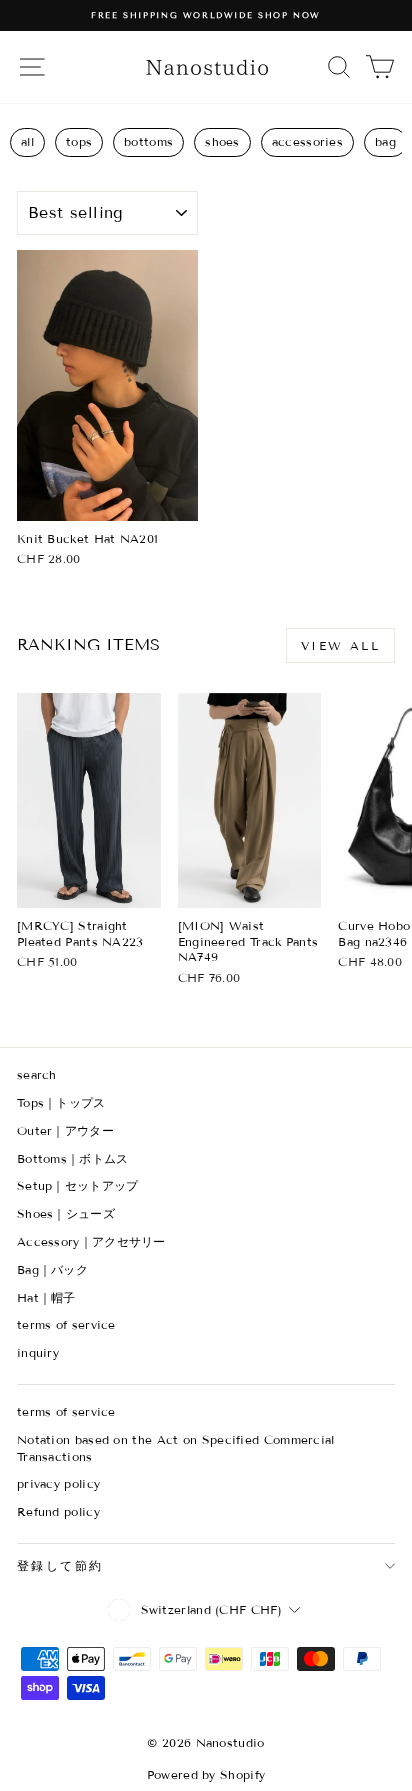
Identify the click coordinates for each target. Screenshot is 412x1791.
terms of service (66, 1324)
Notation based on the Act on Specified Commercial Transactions (176, 1448)
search (37, 1074)
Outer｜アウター (65, 1130)
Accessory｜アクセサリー (91, 1241)
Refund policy (58, 1511)
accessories (307, 141)
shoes (222, 141)
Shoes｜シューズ (66, 1213)
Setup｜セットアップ (78, 1185)
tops (79, 141)
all (27, 141)
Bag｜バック (52, 1269)
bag (385, 141)
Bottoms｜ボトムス (73, 1158)
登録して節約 (60, 1565)
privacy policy (58, 1483)
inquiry (38, 1352)
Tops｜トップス (61, 1102)
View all (340, 645)
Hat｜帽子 (46, 1297)
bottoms (148, 141)
